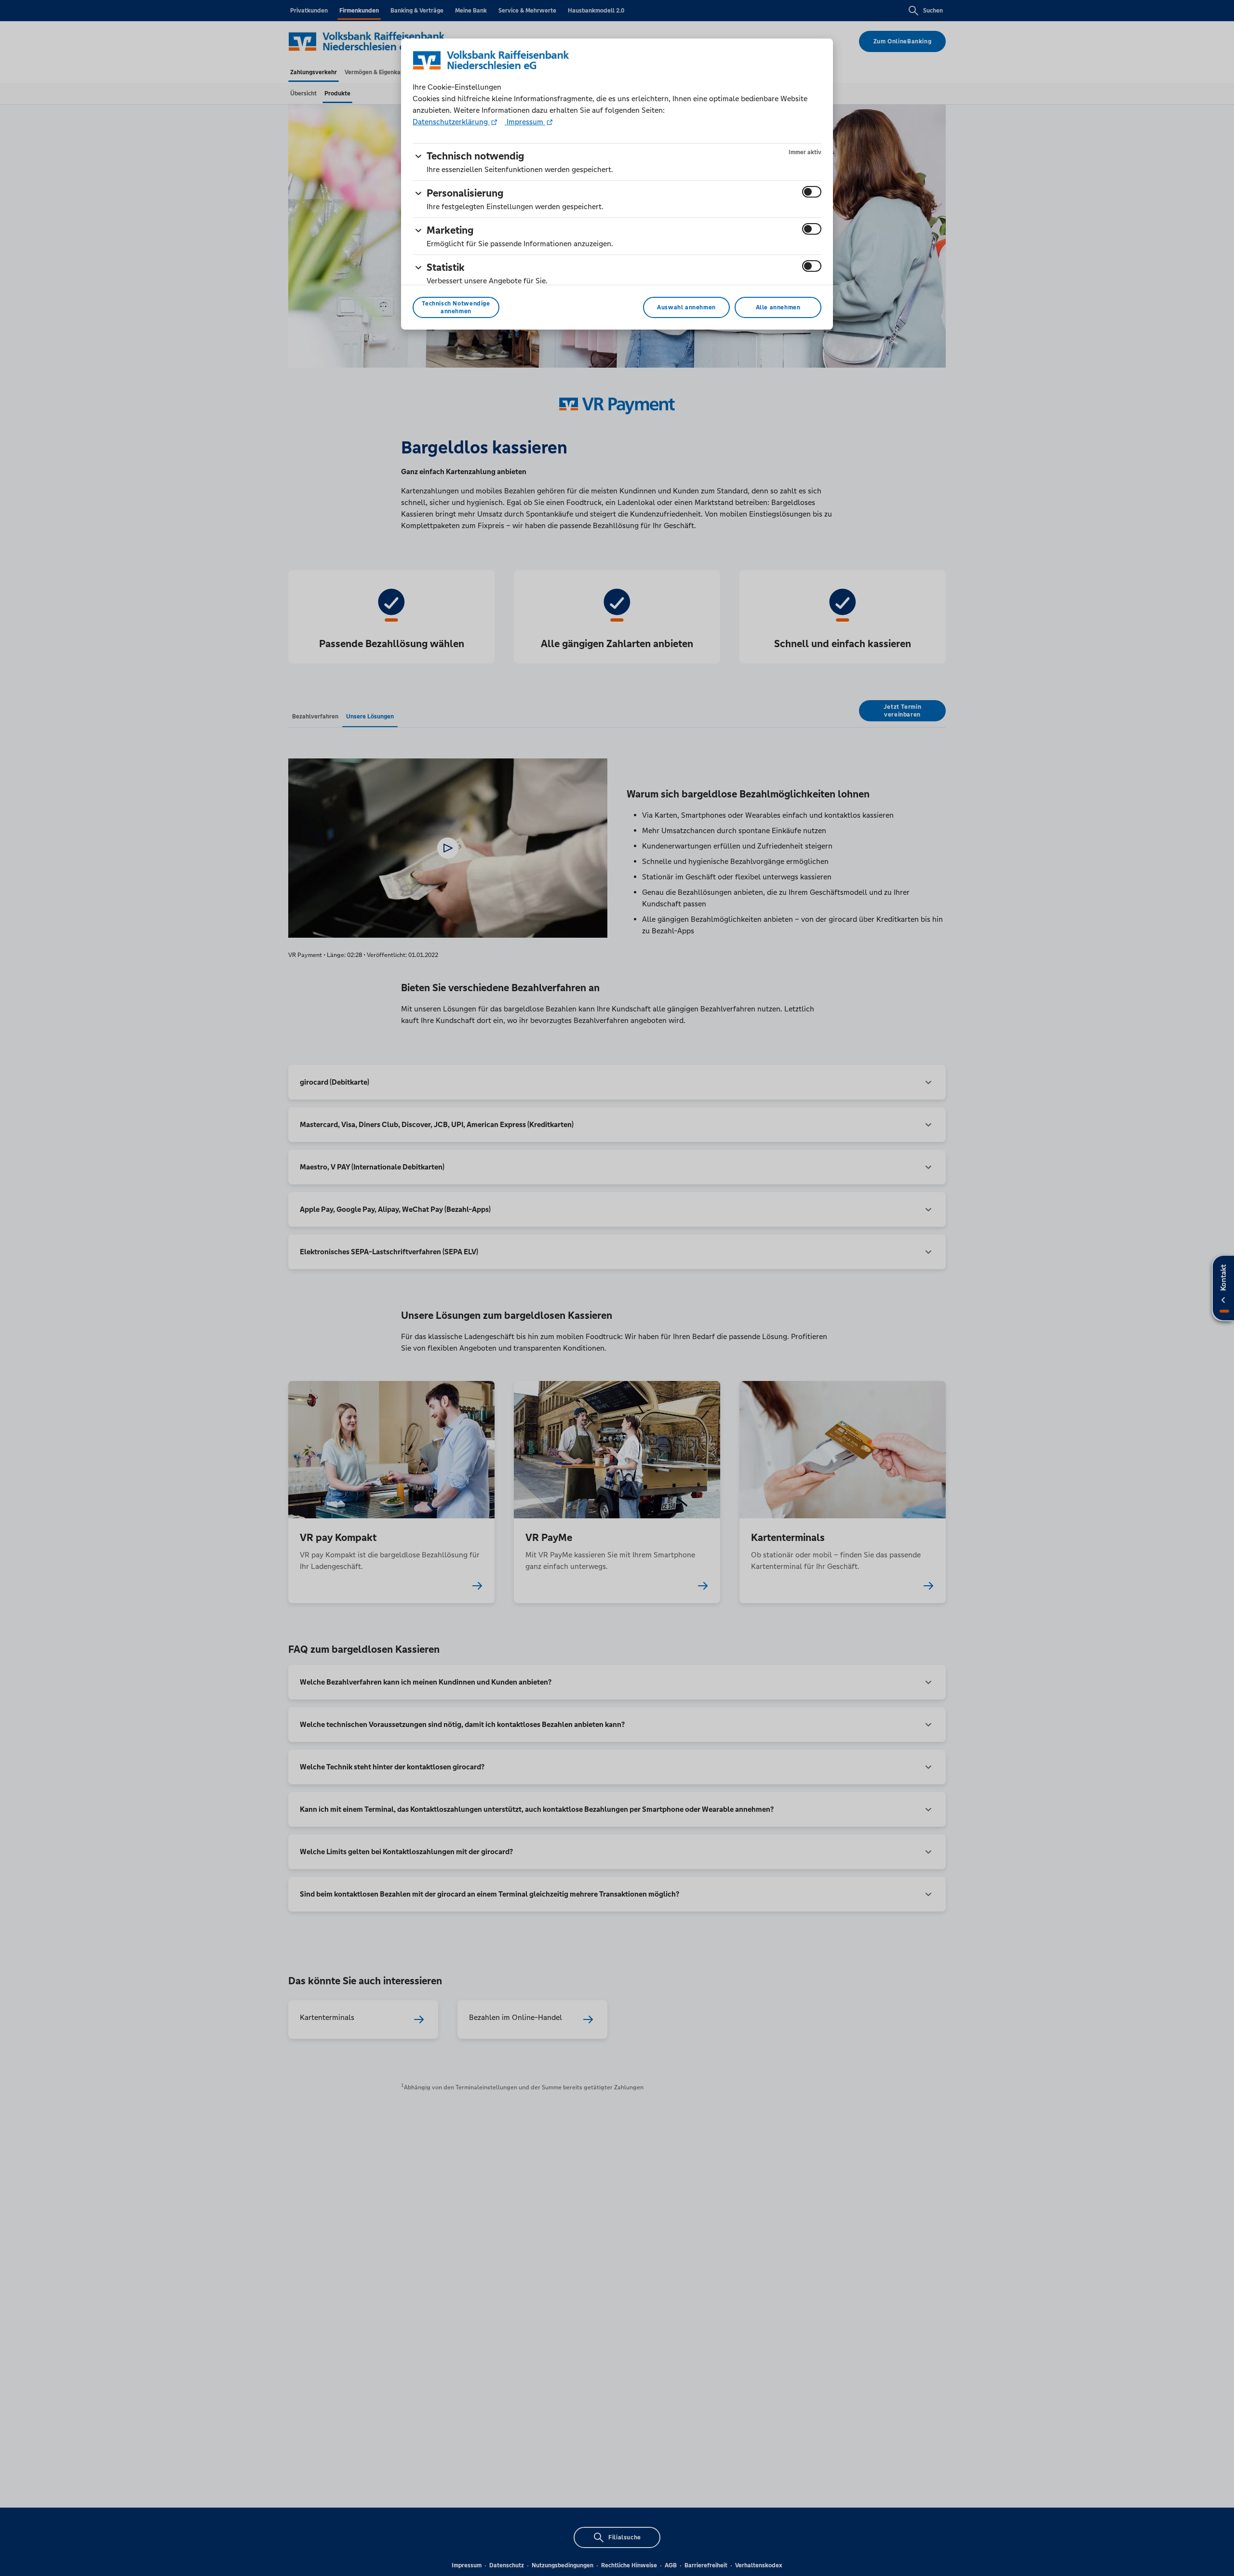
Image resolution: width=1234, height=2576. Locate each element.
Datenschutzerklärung (451, 122)
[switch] (812, 192)
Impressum (525, 122)
